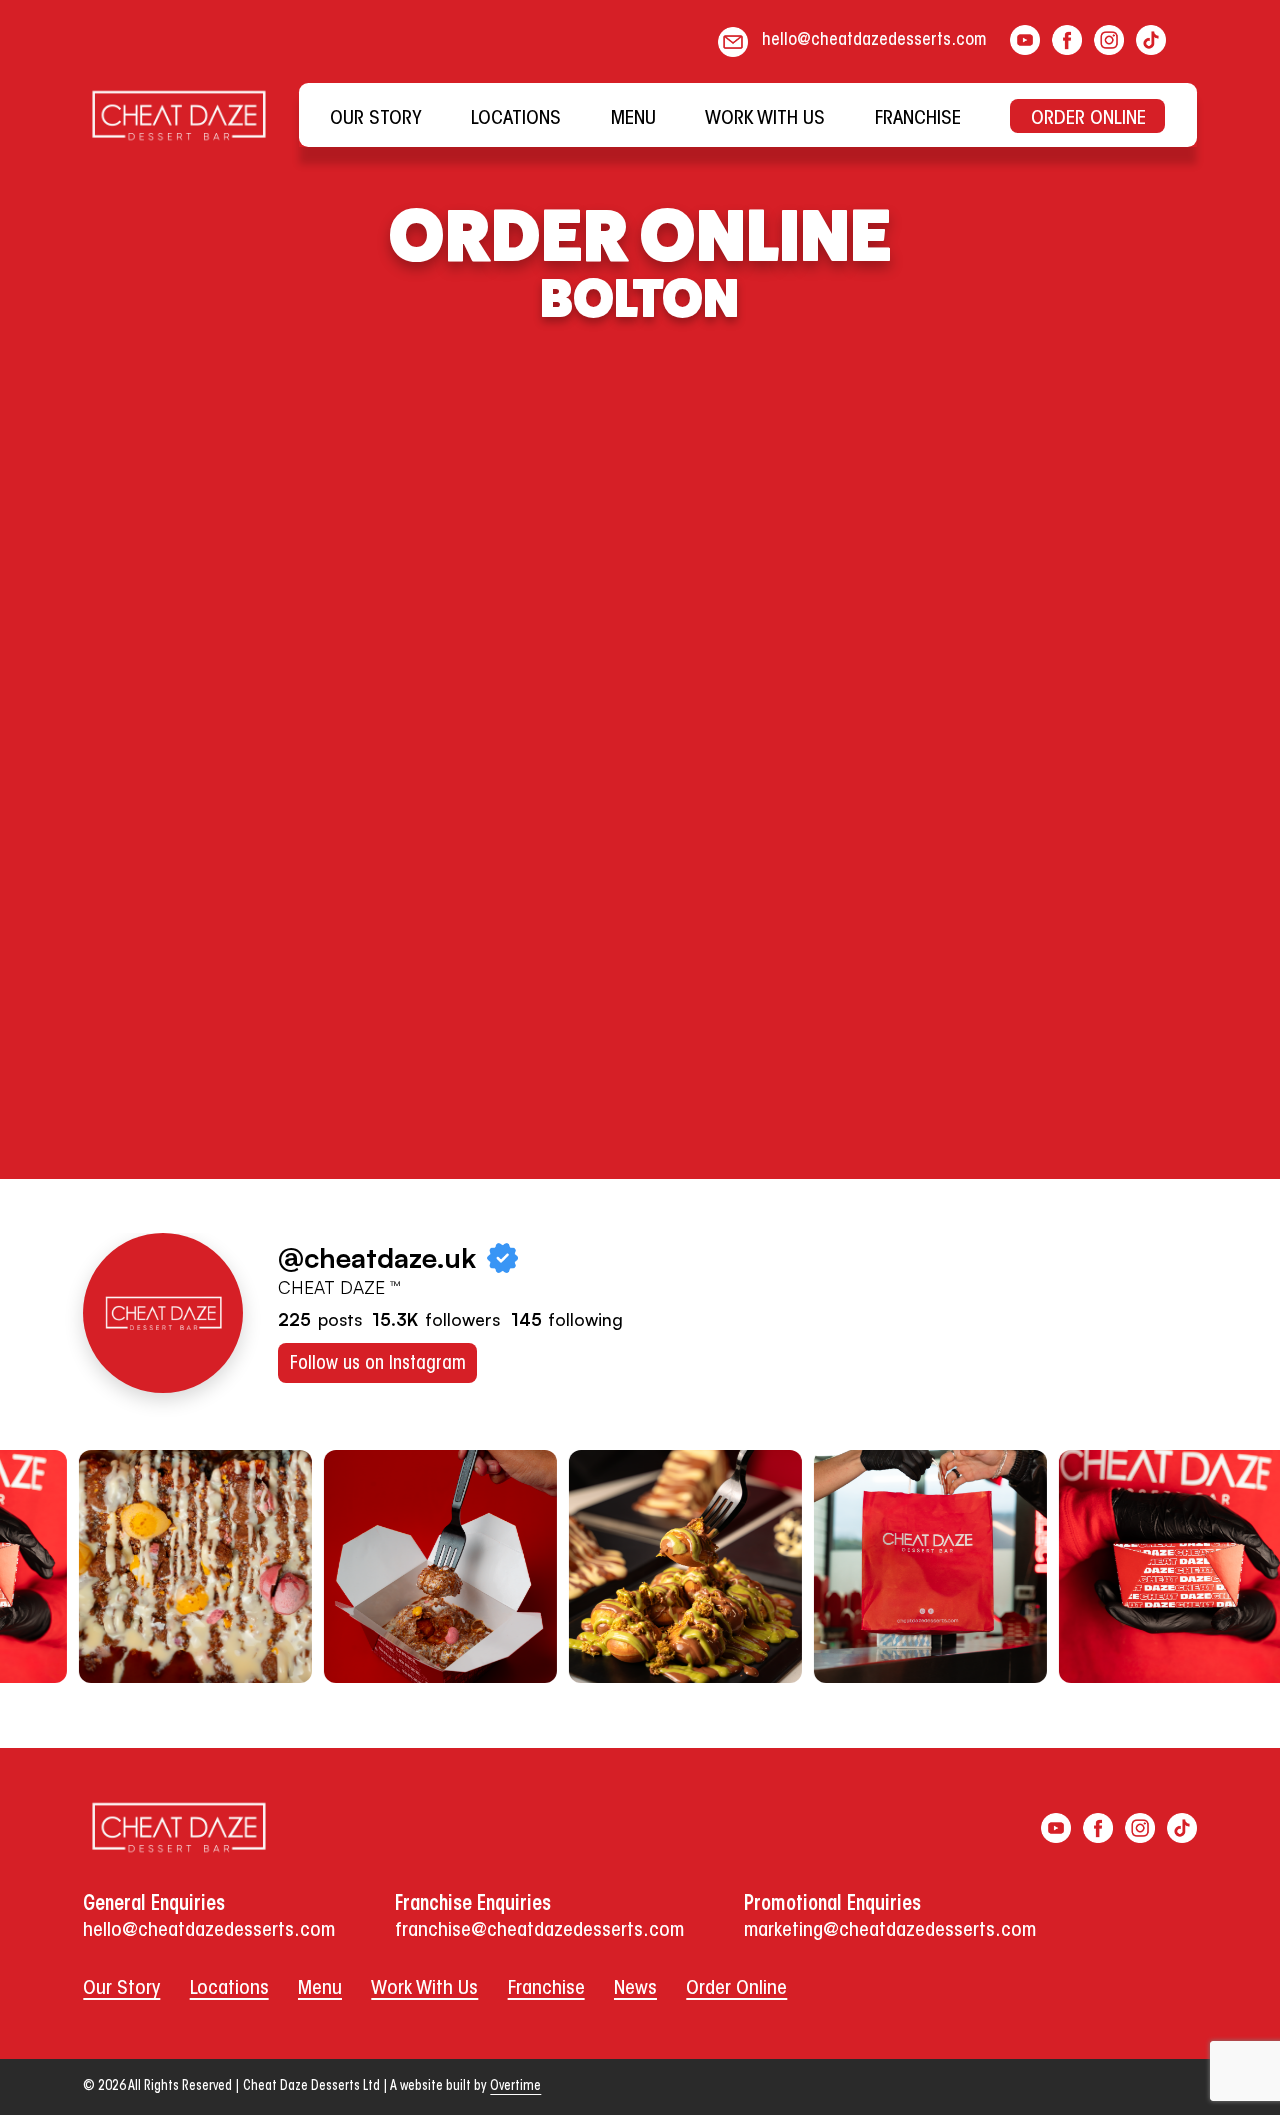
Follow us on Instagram (378, 1364)
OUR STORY (376, 119)
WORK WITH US (765, 119)
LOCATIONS (516, 119)
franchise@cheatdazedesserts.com (539, 1931)
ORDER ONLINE (1088, 119)
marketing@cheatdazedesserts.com (890, 1931)
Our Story (121, 1989)
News (635, 1989)
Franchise (546, 1989)
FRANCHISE (918, 119)
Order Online (736, 1989)
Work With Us (424, 1989)
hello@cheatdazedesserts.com (874, 41)
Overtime (515, 2086)
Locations (229, 1989)
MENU (633, 119)
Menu (320, 1989)
